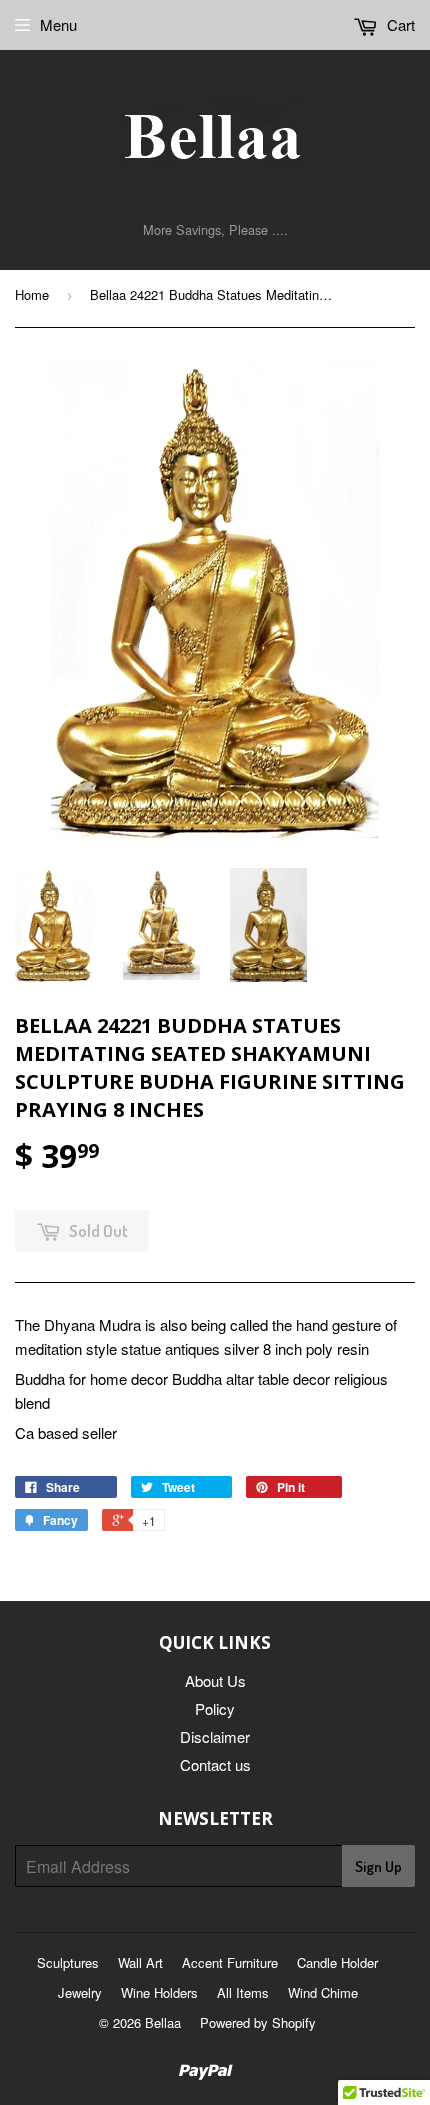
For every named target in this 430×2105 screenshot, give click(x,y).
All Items (243, 1992)
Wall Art (140, 1962)
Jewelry (80, 1992)
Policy (215, 1708)
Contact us (215, 1764)
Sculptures (68, 1962)
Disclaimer (215, 1736)
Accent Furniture (230, 1962)
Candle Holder (337, 1962)
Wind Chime (323, 1992)
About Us (215, 1680)
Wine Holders (159, 1992)
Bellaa (163, 2022)
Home (32, 294)
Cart (399, 24)
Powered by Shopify (258, 2022)
